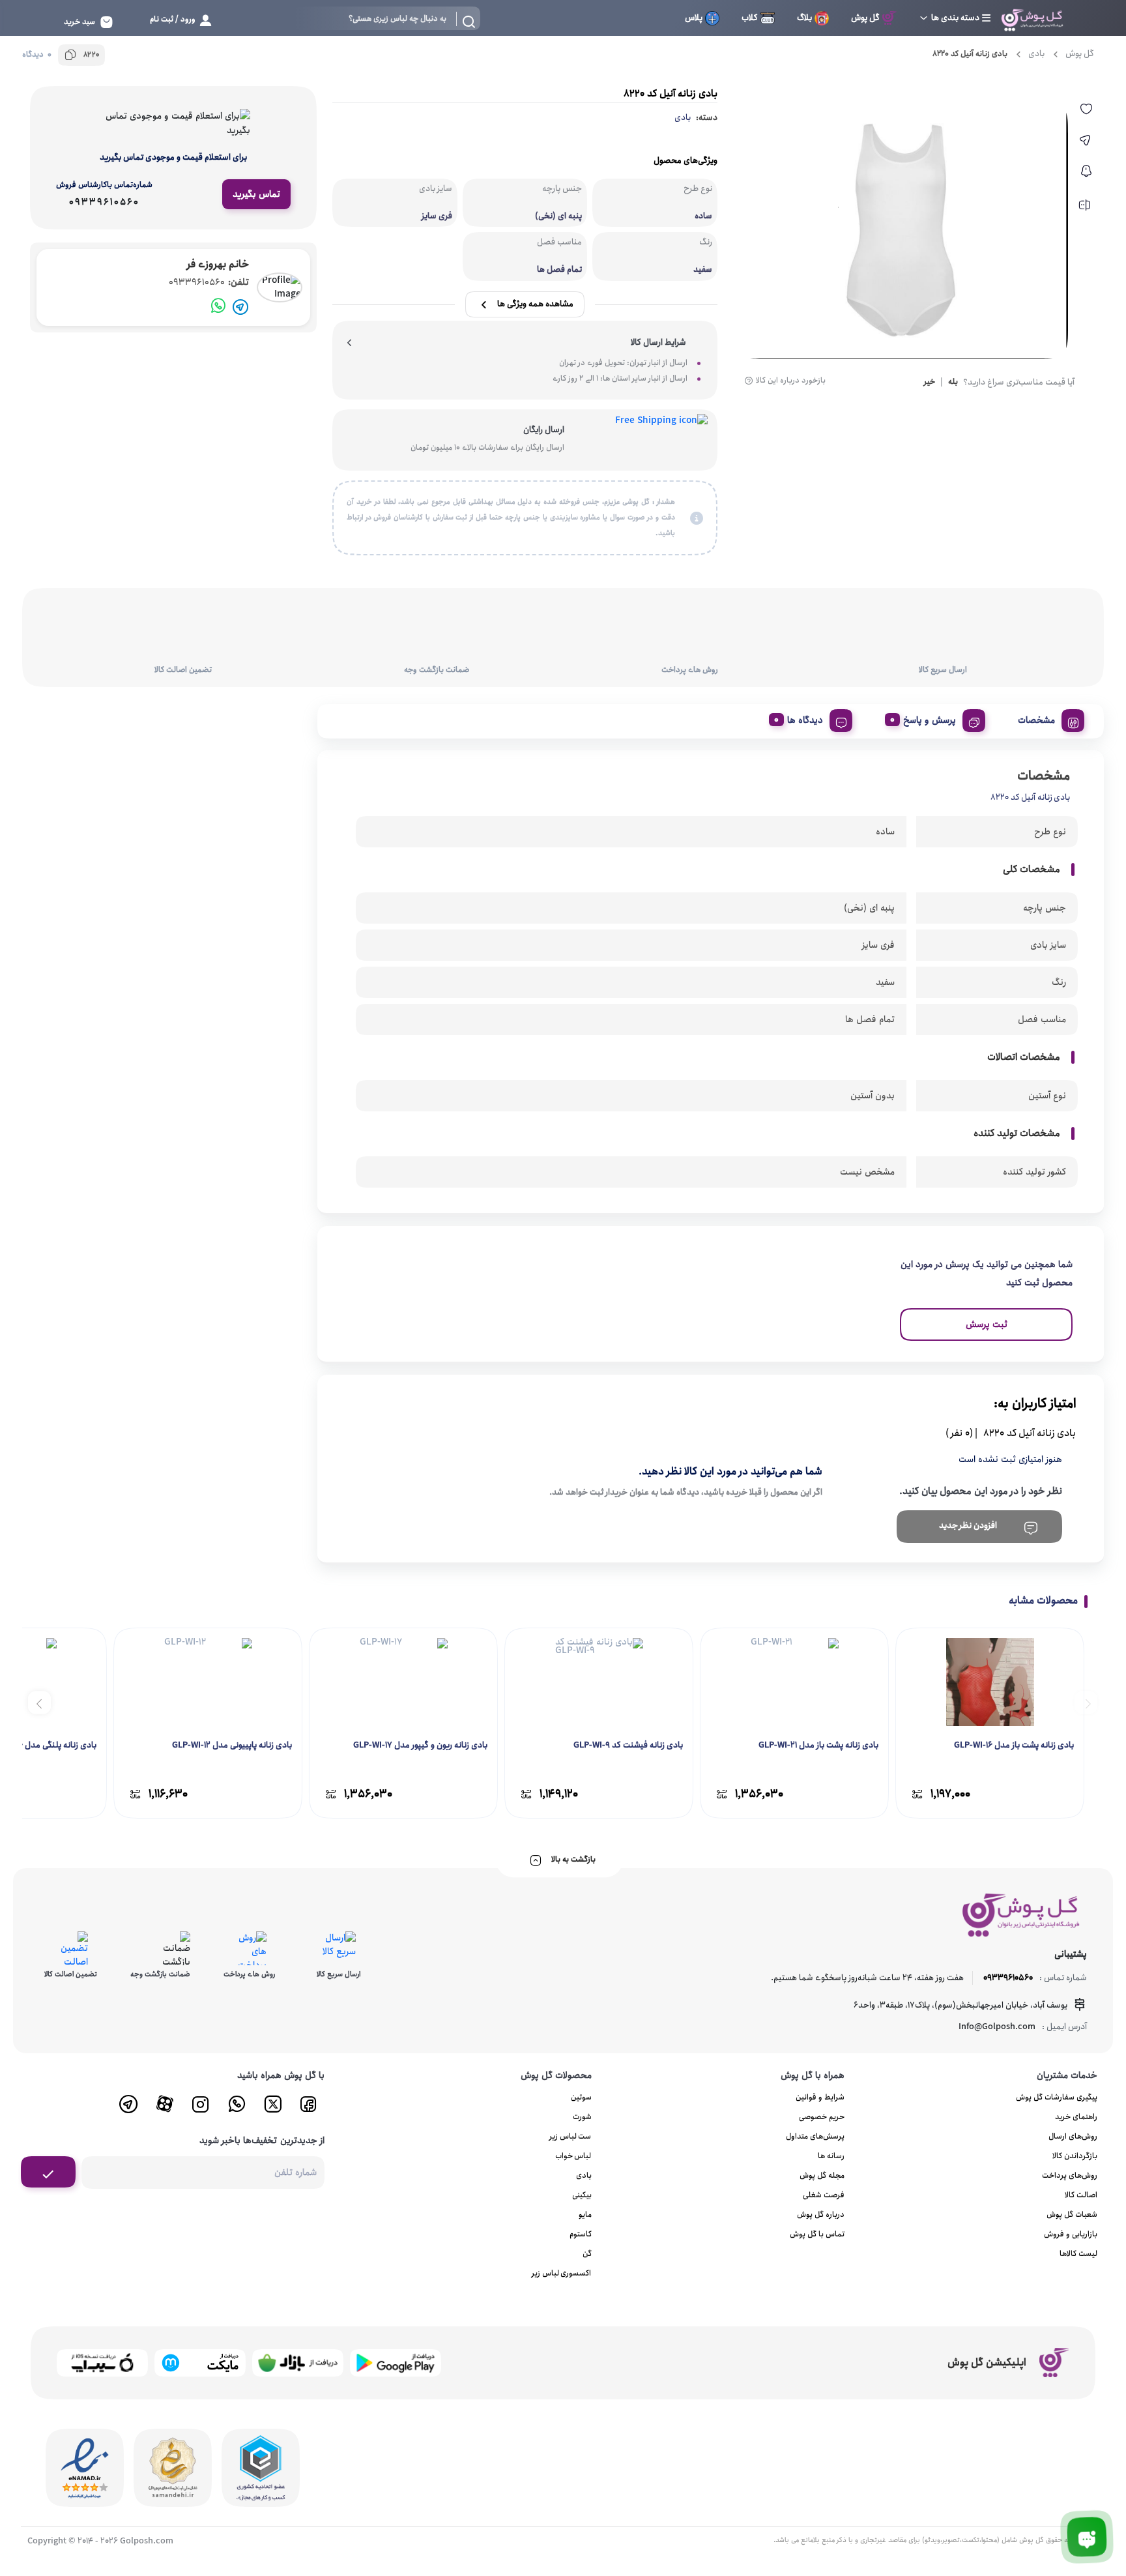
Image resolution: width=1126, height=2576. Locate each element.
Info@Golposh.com (997, 2027)
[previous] (1086, 1702)
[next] (39, 1702)
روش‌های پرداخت (1070, 2175)
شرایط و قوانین (820, 2097)
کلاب (750, 18)
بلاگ (804, 18)
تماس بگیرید (256, 194)
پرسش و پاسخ (930, 720)
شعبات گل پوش (1072, 2215)
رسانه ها (831, 2156)
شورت (582, 2117)
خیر (930, 383)
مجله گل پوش (822, 2175)
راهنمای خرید (1076, 2117)
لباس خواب (573, 2156)
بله (953, 383)
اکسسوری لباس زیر (562, 2273)
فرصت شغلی (824, 2195)
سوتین (581, 2097)
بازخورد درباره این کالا (791, 381)
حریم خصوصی (822, 2117)
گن (587, 2254)
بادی (1036, 54)
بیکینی (582, 2195)
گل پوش (865, 18)
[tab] (1046, 718)
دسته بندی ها (955, 18)
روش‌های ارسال (1073, 2136)
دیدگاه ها (805, 720)
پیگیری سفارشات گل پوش (1057, 2097)
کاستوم (581, 2234)
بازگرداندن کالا (1075, 2156)
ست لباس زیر (570, 2136)
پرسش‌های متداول (815, 2136)
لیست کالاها (1078, 2254)
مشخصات (1036, 720)
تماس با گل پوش (817, 2234)
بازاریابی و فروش (1071, 2234)
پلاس (694, 18)
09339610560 (209, 283)
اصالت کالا (1081, 2195)
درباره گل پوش (821, 2215)
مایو (585, 2215)
